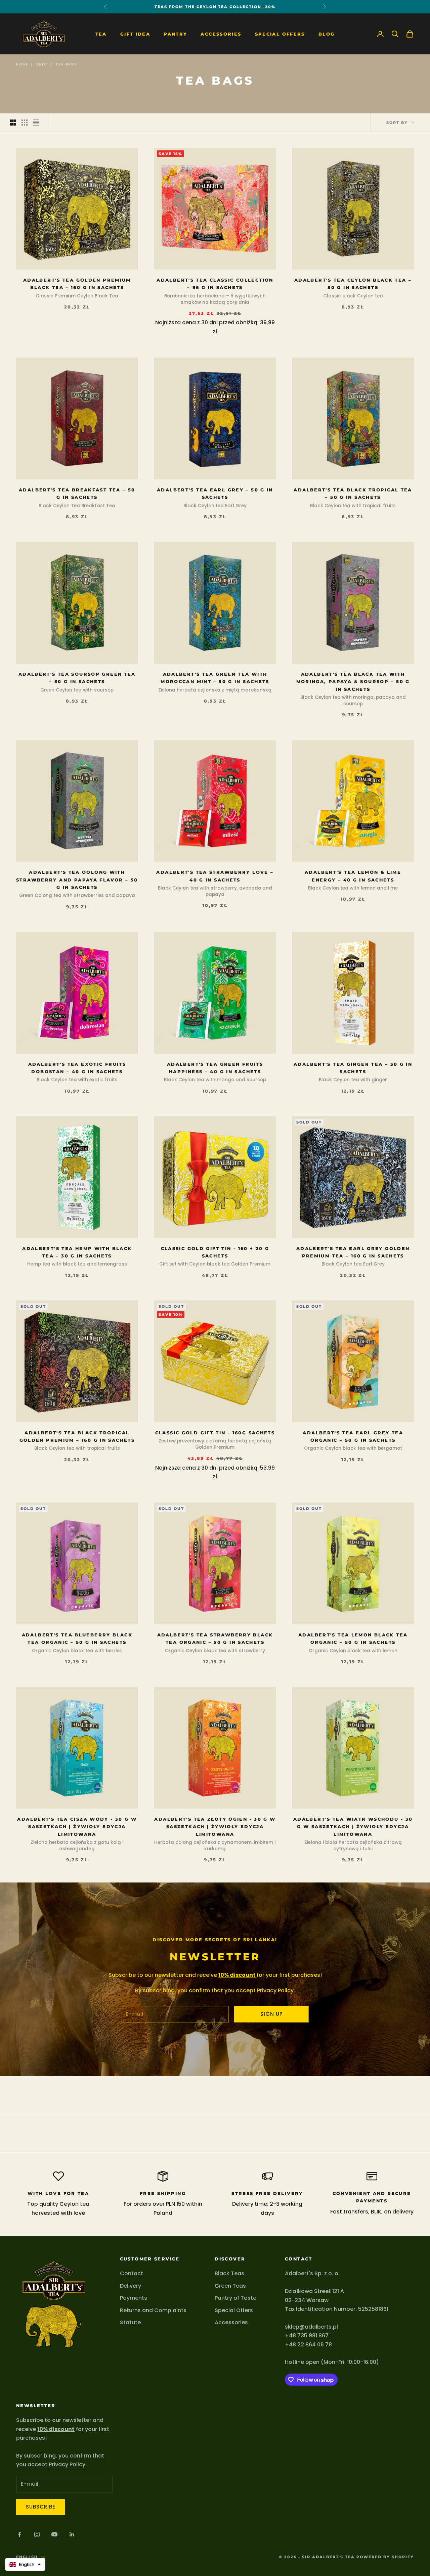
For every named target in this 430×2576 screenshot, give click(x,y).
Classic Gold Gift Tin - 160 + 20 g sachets (215, 1252)
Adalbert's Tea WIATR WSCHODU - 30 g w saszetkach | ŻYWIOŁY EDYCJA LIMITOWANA (353, 1827)
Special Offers (280, 34)
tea (101, 34)
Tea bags (66, 64)
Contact (132, 2273)
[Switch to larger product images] (13, 123)
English (27, 2557)
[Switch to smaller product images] (25, 123)
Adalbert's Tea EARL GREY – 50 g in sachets (215, 493)
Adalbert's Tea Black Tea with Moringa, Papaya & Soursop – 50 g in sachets (353, 682)
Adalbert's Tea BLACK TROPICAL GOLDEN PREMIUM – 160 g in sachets (77, 1436)
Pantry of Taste (235, 2298)
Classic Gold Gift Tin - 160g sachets (215, 1433)
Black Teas (229, 2273)
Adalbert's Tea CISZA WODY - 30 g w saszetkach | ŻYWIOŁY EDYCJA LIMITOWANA (77, 1827)
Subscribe (41, 2507)
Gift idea (135, 34)
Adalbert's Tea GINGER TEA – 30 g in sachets (353, 1068)
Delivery (131, 2286)
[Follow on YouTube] (54, 2534)
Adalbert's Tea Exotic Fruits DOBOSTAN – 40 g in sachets (77, 1068)
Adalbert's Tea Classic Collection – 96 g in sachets (215, 284)
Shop (42, 64)
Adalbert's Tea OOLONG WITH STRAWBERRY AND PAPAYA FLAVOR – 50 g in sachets (77, 880)
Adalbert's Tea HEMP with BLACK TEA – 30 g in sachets (77, 1252)
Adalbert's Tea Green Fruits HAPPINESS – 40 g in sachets (215, 1068)
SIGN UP (272, 2014)
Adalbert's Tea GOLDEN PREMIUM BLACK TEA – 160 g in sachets (77, 284)
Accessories (221, 34)
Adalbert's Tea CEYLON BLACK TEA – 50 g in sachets (353, 284)
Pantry (175, 34)
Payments (134, 2298)
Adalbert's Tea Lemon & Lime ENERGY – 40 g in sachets (353, 876)
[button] (25, 2564)
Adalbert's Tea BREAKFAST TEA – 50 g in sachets (77, 493)
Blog (327, 34)
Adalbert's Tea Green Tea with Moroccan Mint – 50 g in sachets (215, 678)
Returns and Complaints (153, 2310)
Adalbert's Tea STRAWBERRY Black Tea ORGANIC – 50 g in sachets (215, 1638)
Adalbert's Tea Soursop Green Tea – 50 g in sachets (77, 678)
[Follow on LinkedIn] (72, 2534)
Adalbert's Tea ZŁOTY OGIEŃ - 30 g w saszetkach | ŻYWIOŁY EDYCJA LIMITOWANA (215, 1827)
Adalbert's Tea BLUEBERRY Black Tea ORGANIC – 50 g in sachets (77, 1638)
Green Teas (230, 2286)
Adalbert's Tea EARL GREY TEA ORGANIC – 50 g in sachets (353, 1436)
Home (22, 64)
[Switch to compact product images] (36, 123)
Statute (130, 2322)
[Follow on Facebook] (19, 2534)
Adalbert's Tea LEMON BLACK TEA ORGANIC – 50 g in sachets (353, 1638)
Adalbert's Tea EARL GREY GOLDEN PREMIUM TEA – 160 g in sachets (353, 1252)
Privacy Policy (275, 1990)
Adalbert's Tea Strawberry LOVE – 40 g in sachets (215, 876)
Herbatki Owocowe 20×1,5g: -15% (215, 7)
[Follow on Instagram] (37, 2534)
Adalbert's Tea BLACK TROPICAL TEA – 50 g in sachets (353, 493)
